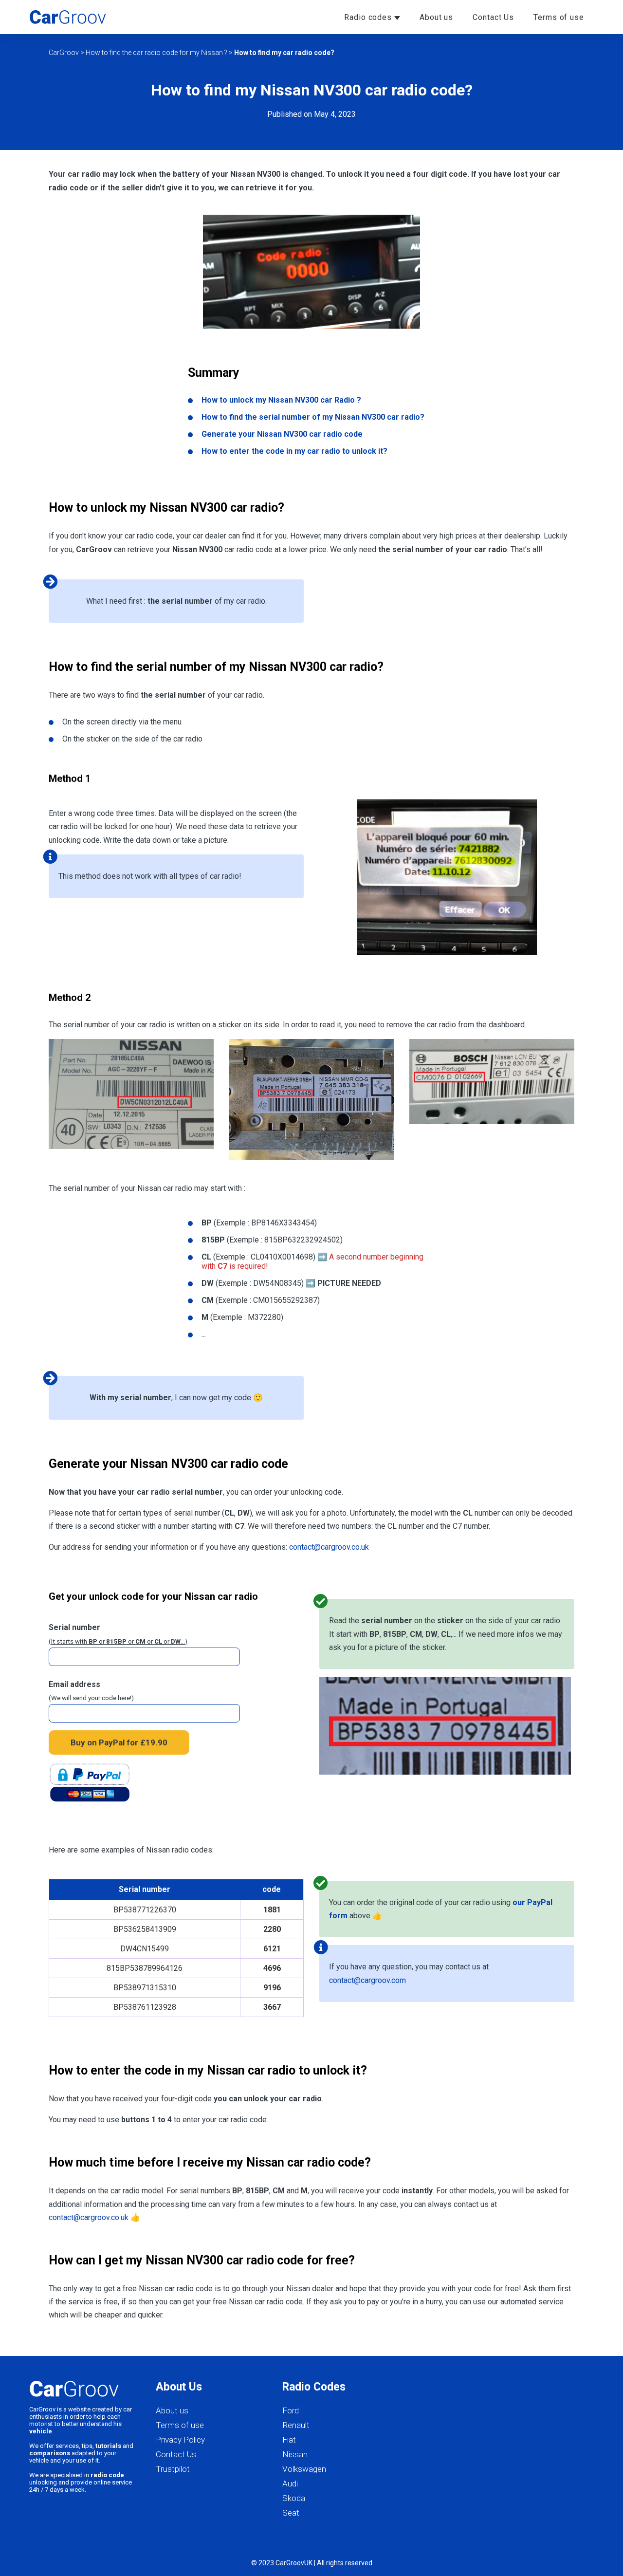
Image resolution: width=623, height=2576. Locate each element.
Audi (290, 2483)
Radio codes (369, 17)
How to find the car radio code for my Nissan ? (156, 53)
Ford (291, 2410)
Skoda (294, 2498)
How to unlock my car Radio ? (281, 400)
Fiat (289, 2440)
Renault (296, 2425)
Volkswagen (304, 2469)
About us (436, 17)
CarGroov (64, 53)
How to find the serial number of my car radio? (313, 417)
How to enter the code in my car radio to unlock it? (294, 451)
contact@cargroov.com (367, 1980)
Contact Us (493, 17)
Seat (291, 2513)
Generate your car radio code (282, 434)
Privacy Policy (180, 2440)
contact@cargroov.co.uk (329, 1547)
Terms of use (559, 17)
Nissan (295, 2454)
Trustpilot (173, 2469)
